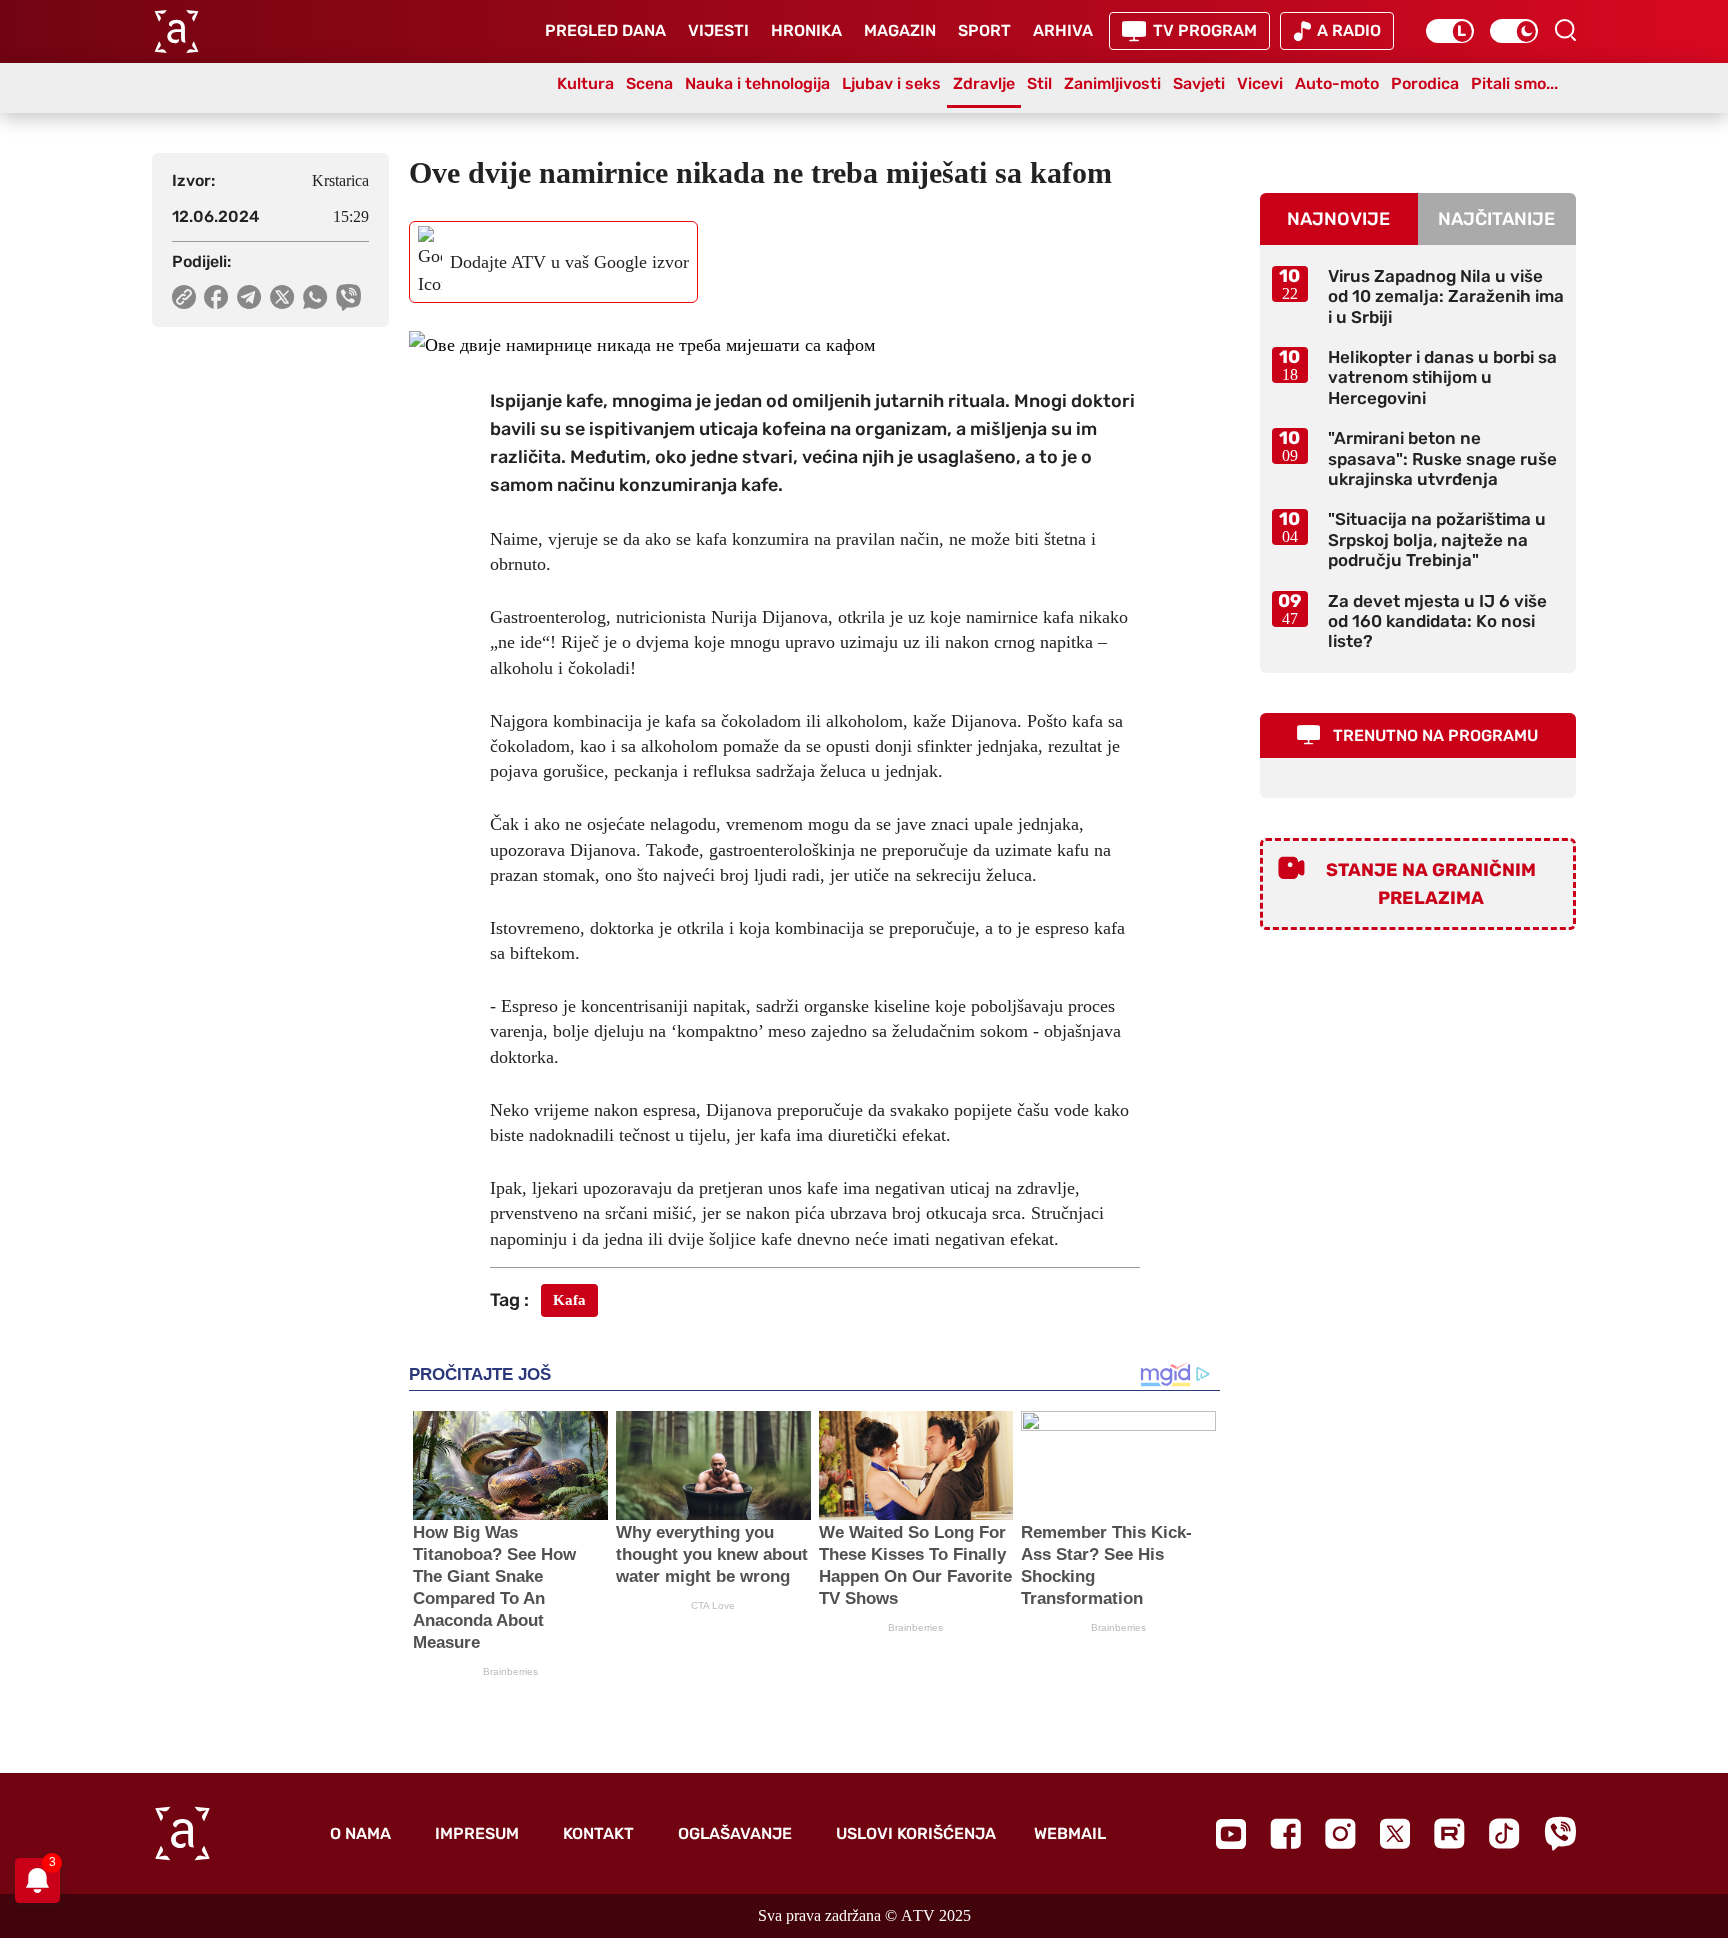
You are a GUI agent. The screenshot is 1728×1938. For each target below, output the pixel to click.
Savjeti (1199, 83)
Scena (649, 83)
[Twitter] (1395, 1833)
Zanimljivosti (1112, 83)
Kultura (585, 83)
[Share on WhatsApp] (315, 297)
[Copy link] (184, 297)
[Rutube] (1449, 1833)
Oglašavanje (735, 1833)
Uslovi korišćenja (916, 1833)
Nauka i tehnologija (757, 83)
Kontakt (598, 1833)
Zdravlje (984, 83)
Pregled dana (605, 30)
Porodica (1425, 83)
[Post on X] (282, 297)
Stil (1039, 83)
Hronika (806, 30)
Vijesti (718, 30)
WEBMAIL (1070, 1833)
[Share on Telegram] (249, 297)
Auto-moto (1337, 83)
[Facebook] (1285, 1833)
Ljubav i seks (891, 83)
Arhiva (1063, 30)
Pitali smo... (1514, 83)
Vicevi (1260, 83)
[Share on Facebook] (216, 297)
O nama (360, 1833)
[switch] (1450, 31)
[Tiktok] (1504, 1833)
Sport (984, 30)
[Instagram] (1340, 1833)
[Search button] (1565, 30)
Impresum (477, 1833)
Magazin (900, 30)
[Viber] (1560, 1833)
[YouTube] (1231, 1834)
